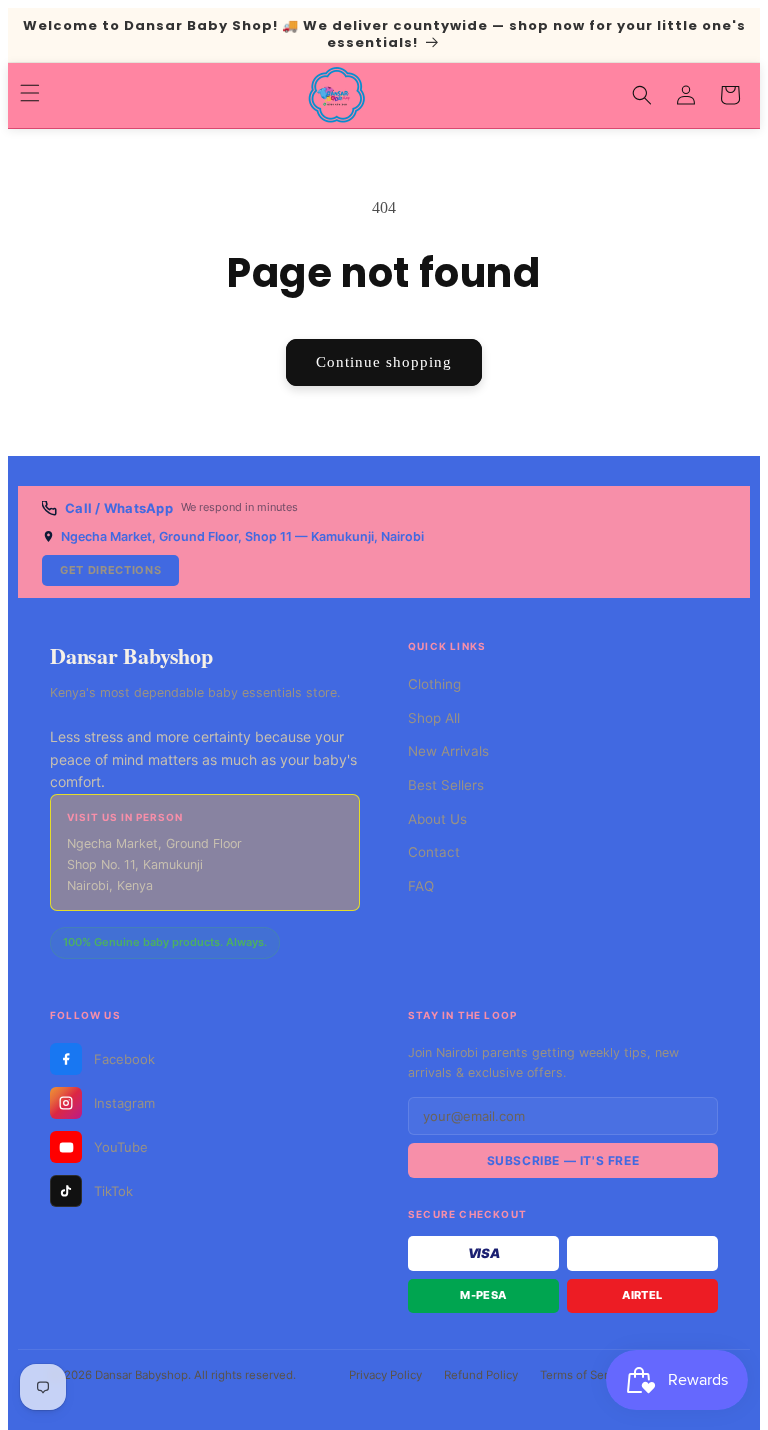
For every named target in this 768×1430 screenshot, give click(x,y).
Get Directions (110, 570)
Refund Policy (481, 1375)
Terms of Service (585, 1375)
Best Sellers (446, 785)
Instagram (124, 1103)
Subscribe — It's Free (563, 1160)
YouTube (121, 1147)
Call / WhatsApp (119, 508)
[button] (30, 93)
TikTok (113, 1191)
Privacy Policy (385, 1375)
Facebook (124, 1059)
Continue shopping (384, 362)
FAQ (421, 886)
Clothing (434, 684)
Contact (434, 852)
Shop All (434, 718)
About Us (437, 819)
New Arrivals (448, 751)
